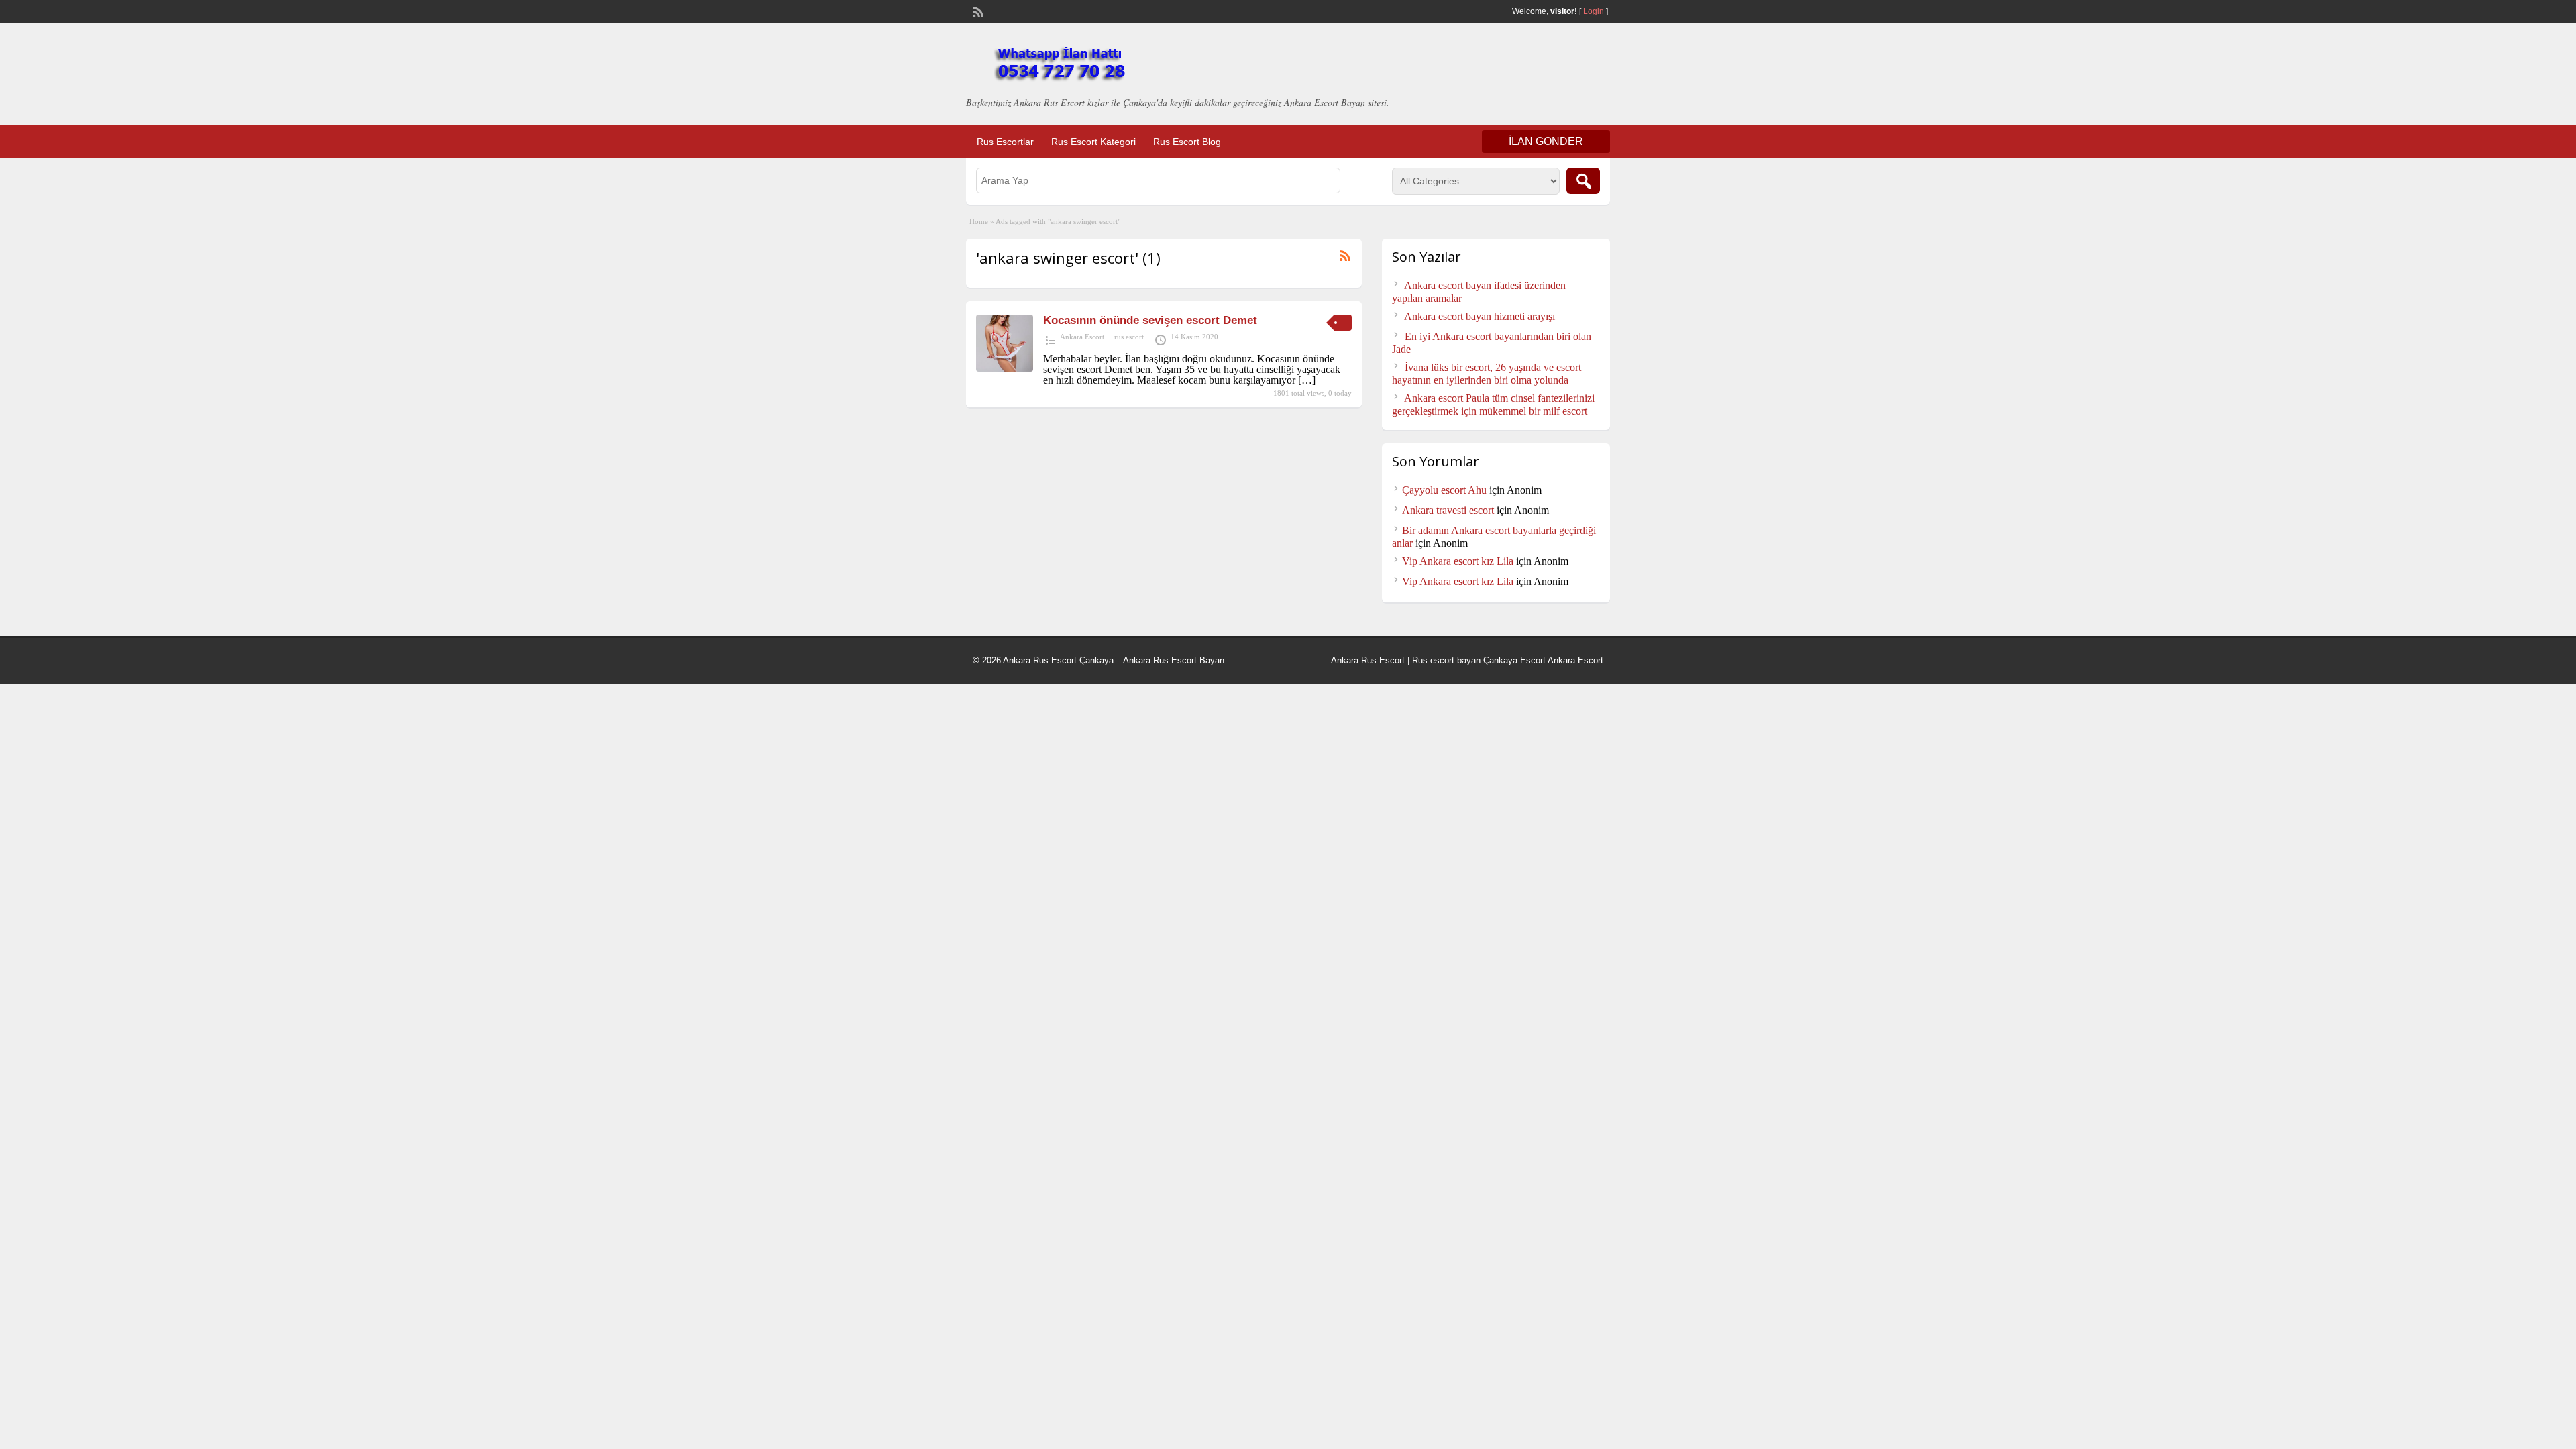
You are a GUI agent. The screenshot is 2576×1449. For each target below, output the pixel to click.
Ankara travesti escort (1448, 510)
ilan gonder (1546, 141)
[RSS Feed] (977, 11)
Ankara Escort (1082, 337)
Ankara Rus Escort (1368, 660)
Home (979, 221)
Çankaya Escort (1514, 660)
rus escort (1129, 337)
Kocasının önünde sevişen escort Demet (1150, 320)
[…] (1307, 380)
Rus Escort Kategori (1093, 142)
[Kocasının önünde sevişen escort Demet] (1005, 368)
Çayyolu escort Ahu (1444, 490)
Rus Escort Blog (1187, 142)
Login (1594, 11)
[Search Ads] (1583, 181)
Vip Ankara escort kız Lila (1458, 561)
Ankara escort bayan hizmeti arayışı (1480, 316)
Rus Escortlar (1005, 142)
